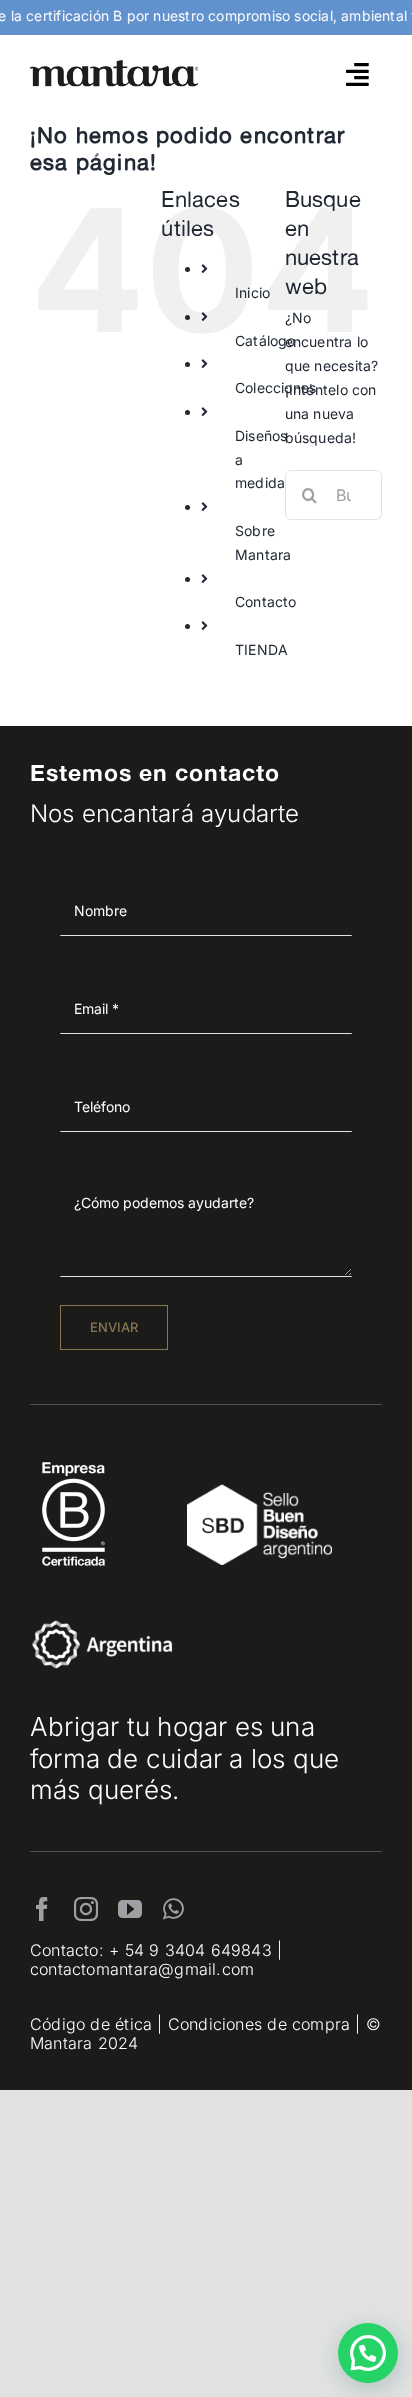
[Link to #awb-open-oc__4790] (357, 74)
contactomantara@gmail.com (142, 1969)
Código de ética (91, 2024)
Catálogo (265, 340)
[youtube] (130, 1909)
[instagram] (86, 1909)
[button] (368, 2353)
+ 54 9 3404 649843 (190, 1950)
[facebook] (42, 1909)
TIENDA (261, 649)
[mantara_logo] (114, 66)
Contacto (266, 601)
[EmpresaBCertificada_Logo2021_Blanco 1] (73, 1456)
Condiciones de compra (259, 2024)
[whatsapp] (173, 1909)
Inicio (252, 292)
